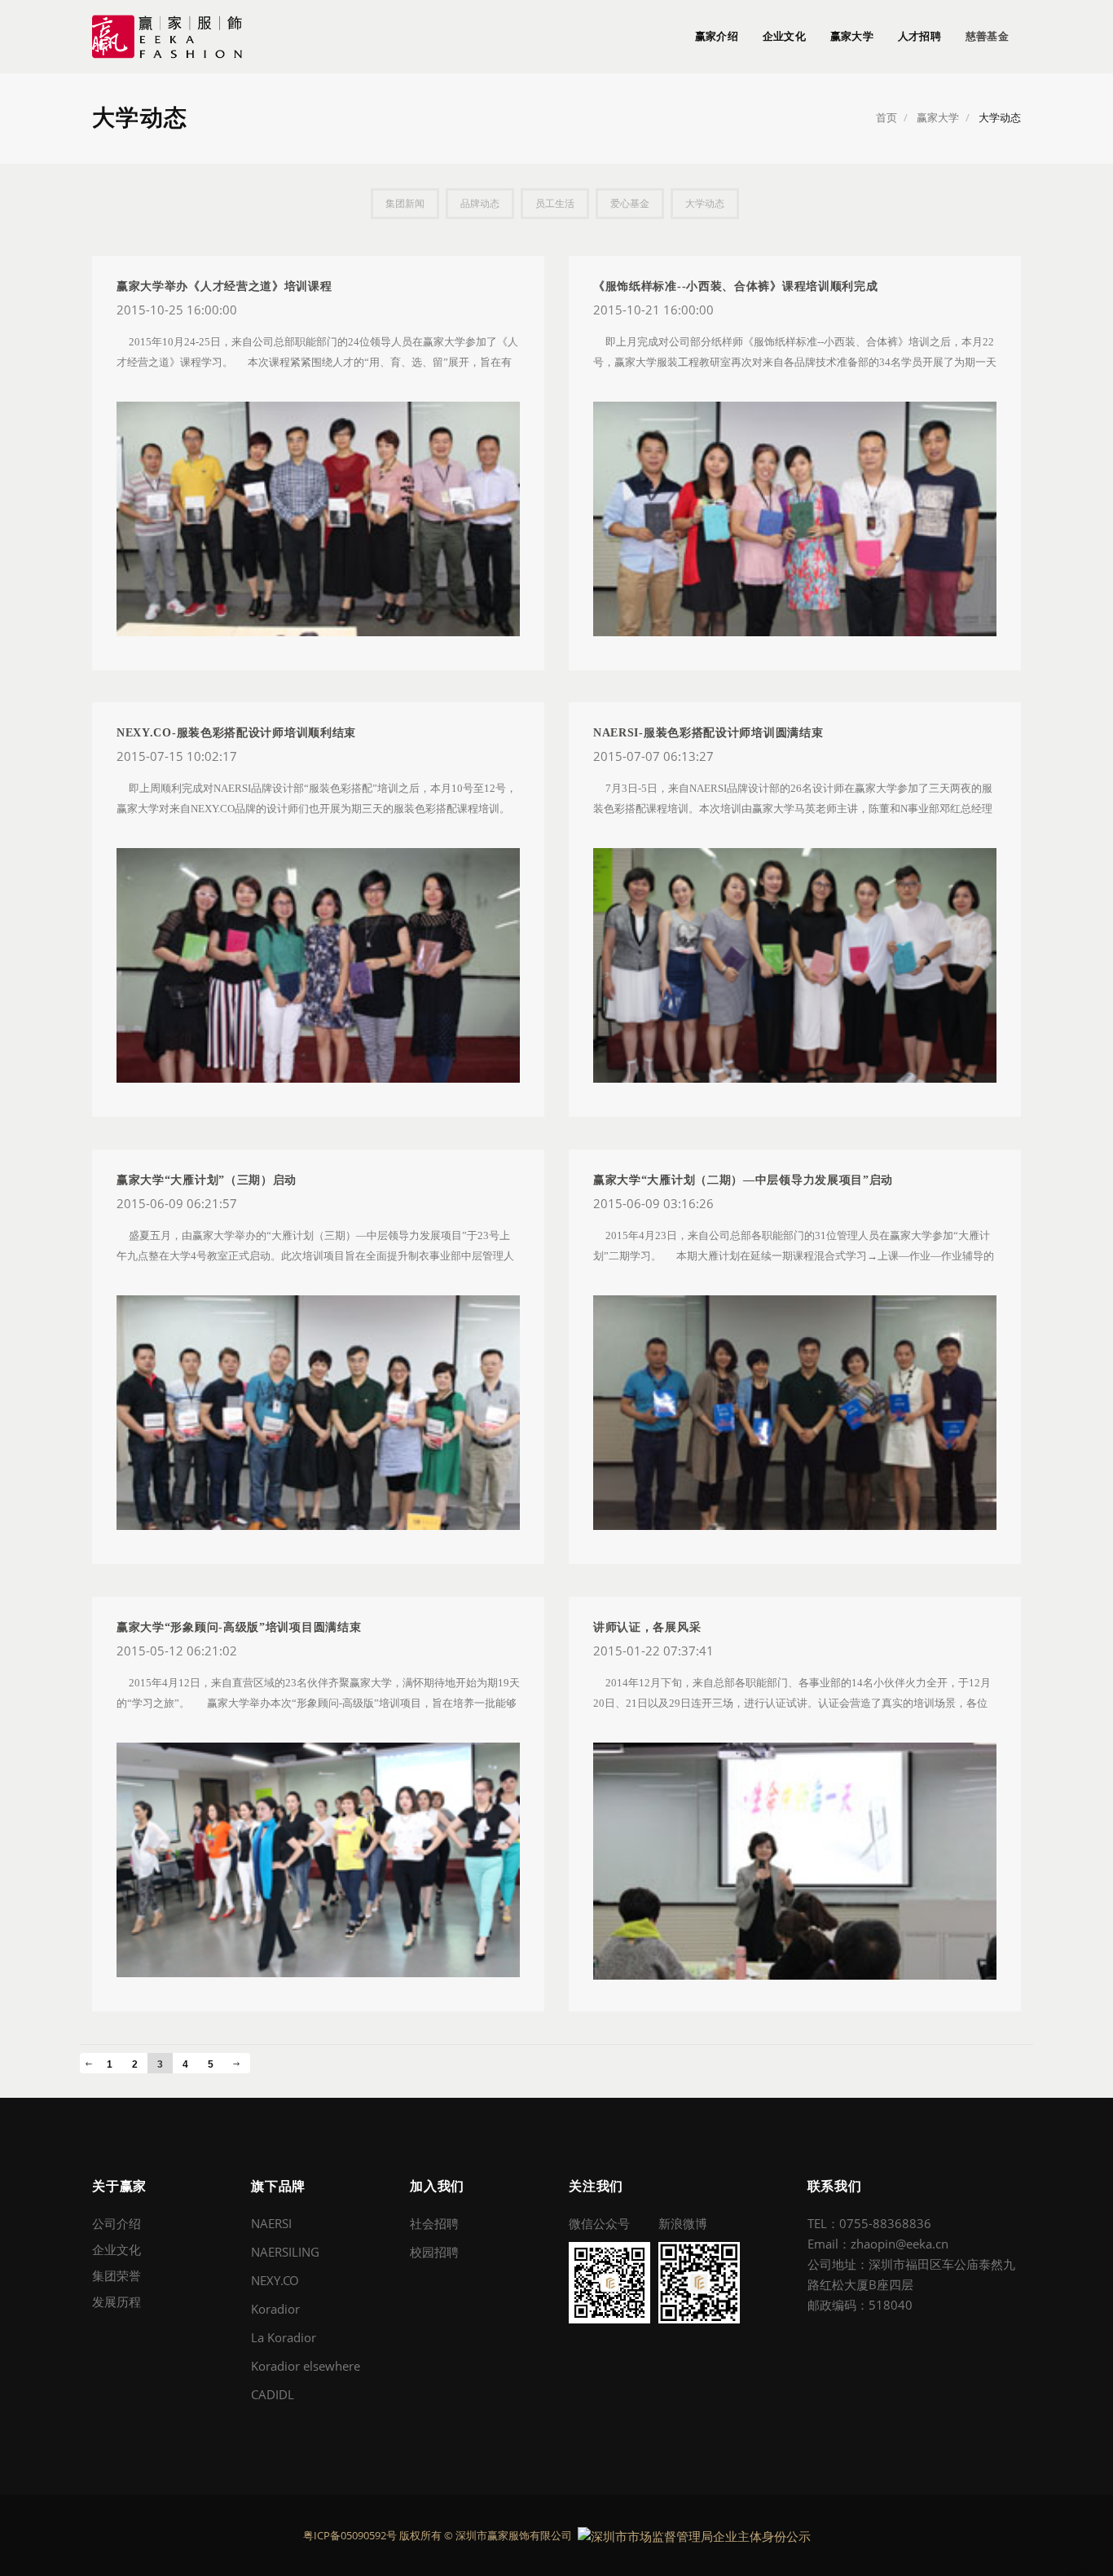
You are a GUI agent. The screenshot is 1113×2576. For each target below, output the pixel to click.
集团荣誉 (117, 2275)
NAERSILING (285, 2252)
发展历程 (117, 2301)
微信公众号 (599, 2223)
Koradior (275, 2309)
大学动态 (705, 204)
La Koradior (284, 2337)
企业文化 (784, 36)
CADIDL (273, 2394)
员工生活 (555, 204)
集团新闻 (405, 204)
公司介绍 (117, 2223)
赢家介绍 (717, 36)
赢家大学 (852, 36)
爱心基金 (630, 204)
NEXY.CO (275, 2280)
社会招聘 (434, 2223)
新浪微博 (683, 2223)
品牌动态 (480, 204)
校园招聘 (434, 2252)
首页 (886, 117)
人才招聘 (919, 36)
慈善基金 (987, 36)
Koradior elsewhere (306, 2366)
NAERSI (271, 2223)
